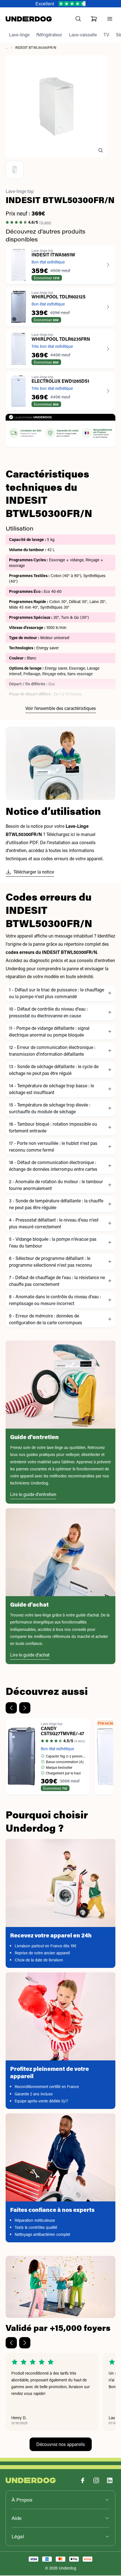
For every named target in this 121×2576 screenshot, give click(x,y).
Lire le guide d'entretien (33, 1495)
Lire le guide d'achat (30, 1655)
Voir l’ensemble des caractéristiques (61, 709)
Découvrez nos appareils (61, 2445)
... (6, 48)
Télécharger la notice (34, 872)
